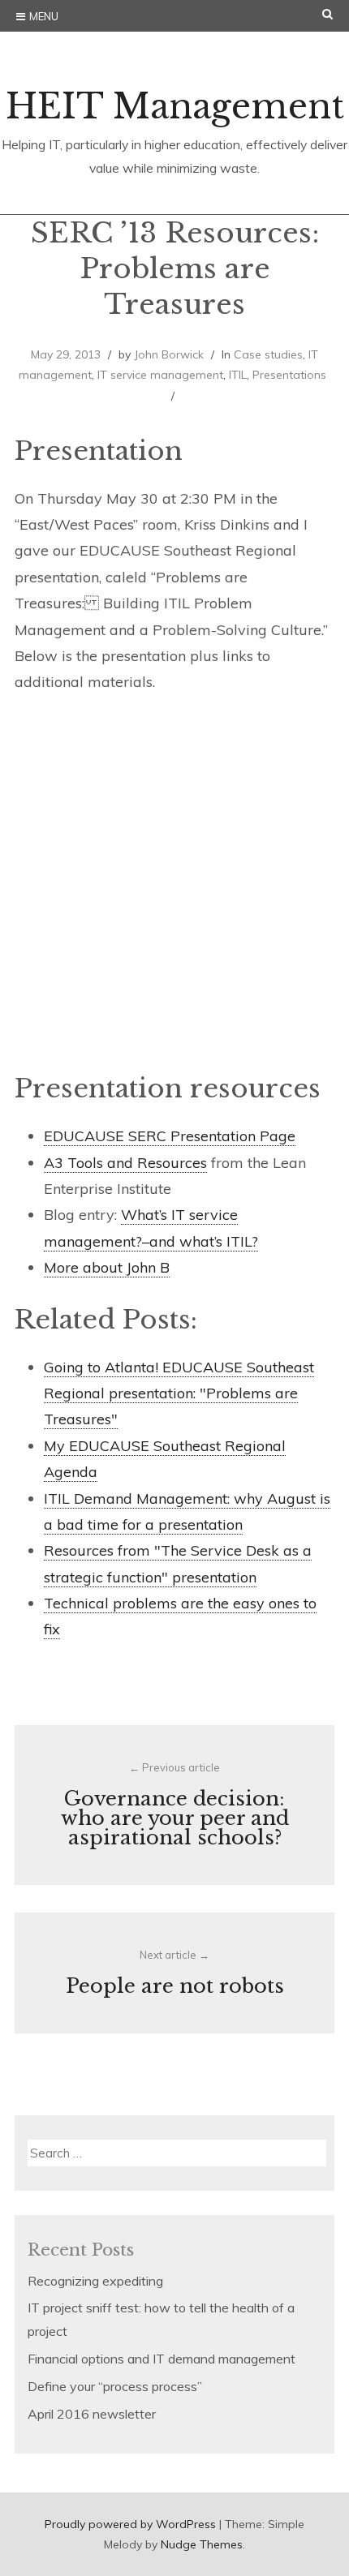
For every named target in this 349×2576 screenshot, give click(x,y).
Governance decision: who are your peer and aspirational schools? (175, 1805)
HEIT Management (175, 106)
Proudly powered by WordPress (130, 2524)
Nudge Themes (202, 2544)
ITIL (238, 375)
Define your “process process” (115, 2386)
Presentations (289, 375)
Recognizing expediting (95, 2281)
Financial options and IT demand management (162, 2359)
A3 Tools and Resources (125, 1163)
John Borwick (169, 354)
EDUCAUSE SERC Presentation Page (170, 1136)
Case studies (268, 354)
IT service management (160, 375)
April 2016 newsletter (92, 2414)
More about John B (107, 1267)
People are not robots (175, 1973)
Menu (44, 16)
